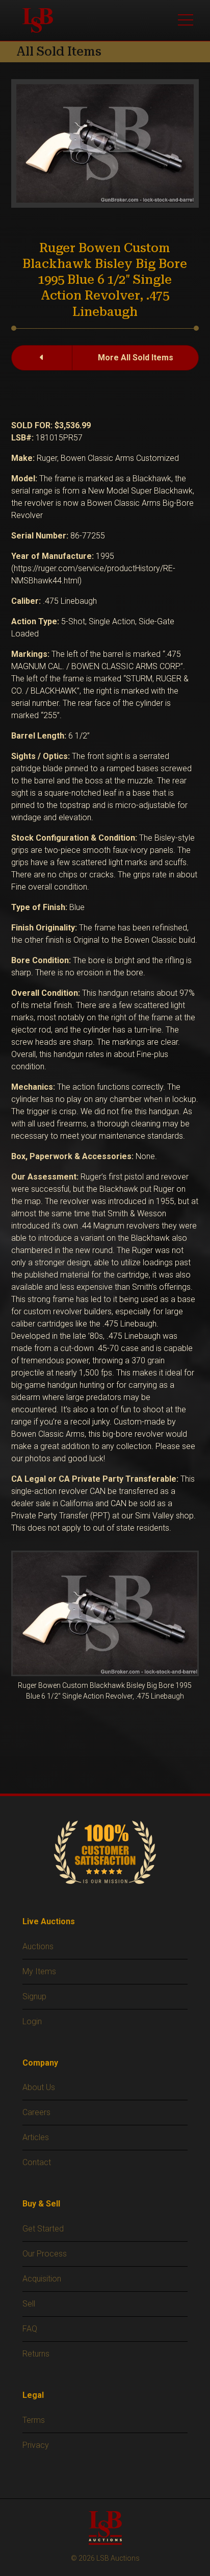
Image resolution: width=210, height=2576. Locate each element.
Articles (36, 2137)
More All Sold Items (136, 358)
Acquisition (42, 2279)
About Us (39, 2087)
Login (32, 2021)
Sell (29, 2304)
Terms (34, 2420)
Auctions (38, 1946)
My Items (39, 1971)
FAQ (30, 2329)
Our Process (45, 2254)
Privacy (36, 2445)
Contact (37, 2162)
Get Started (43, 2229)
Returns (36, 2354)
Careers (36, 2112)
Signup (34, 1996)
